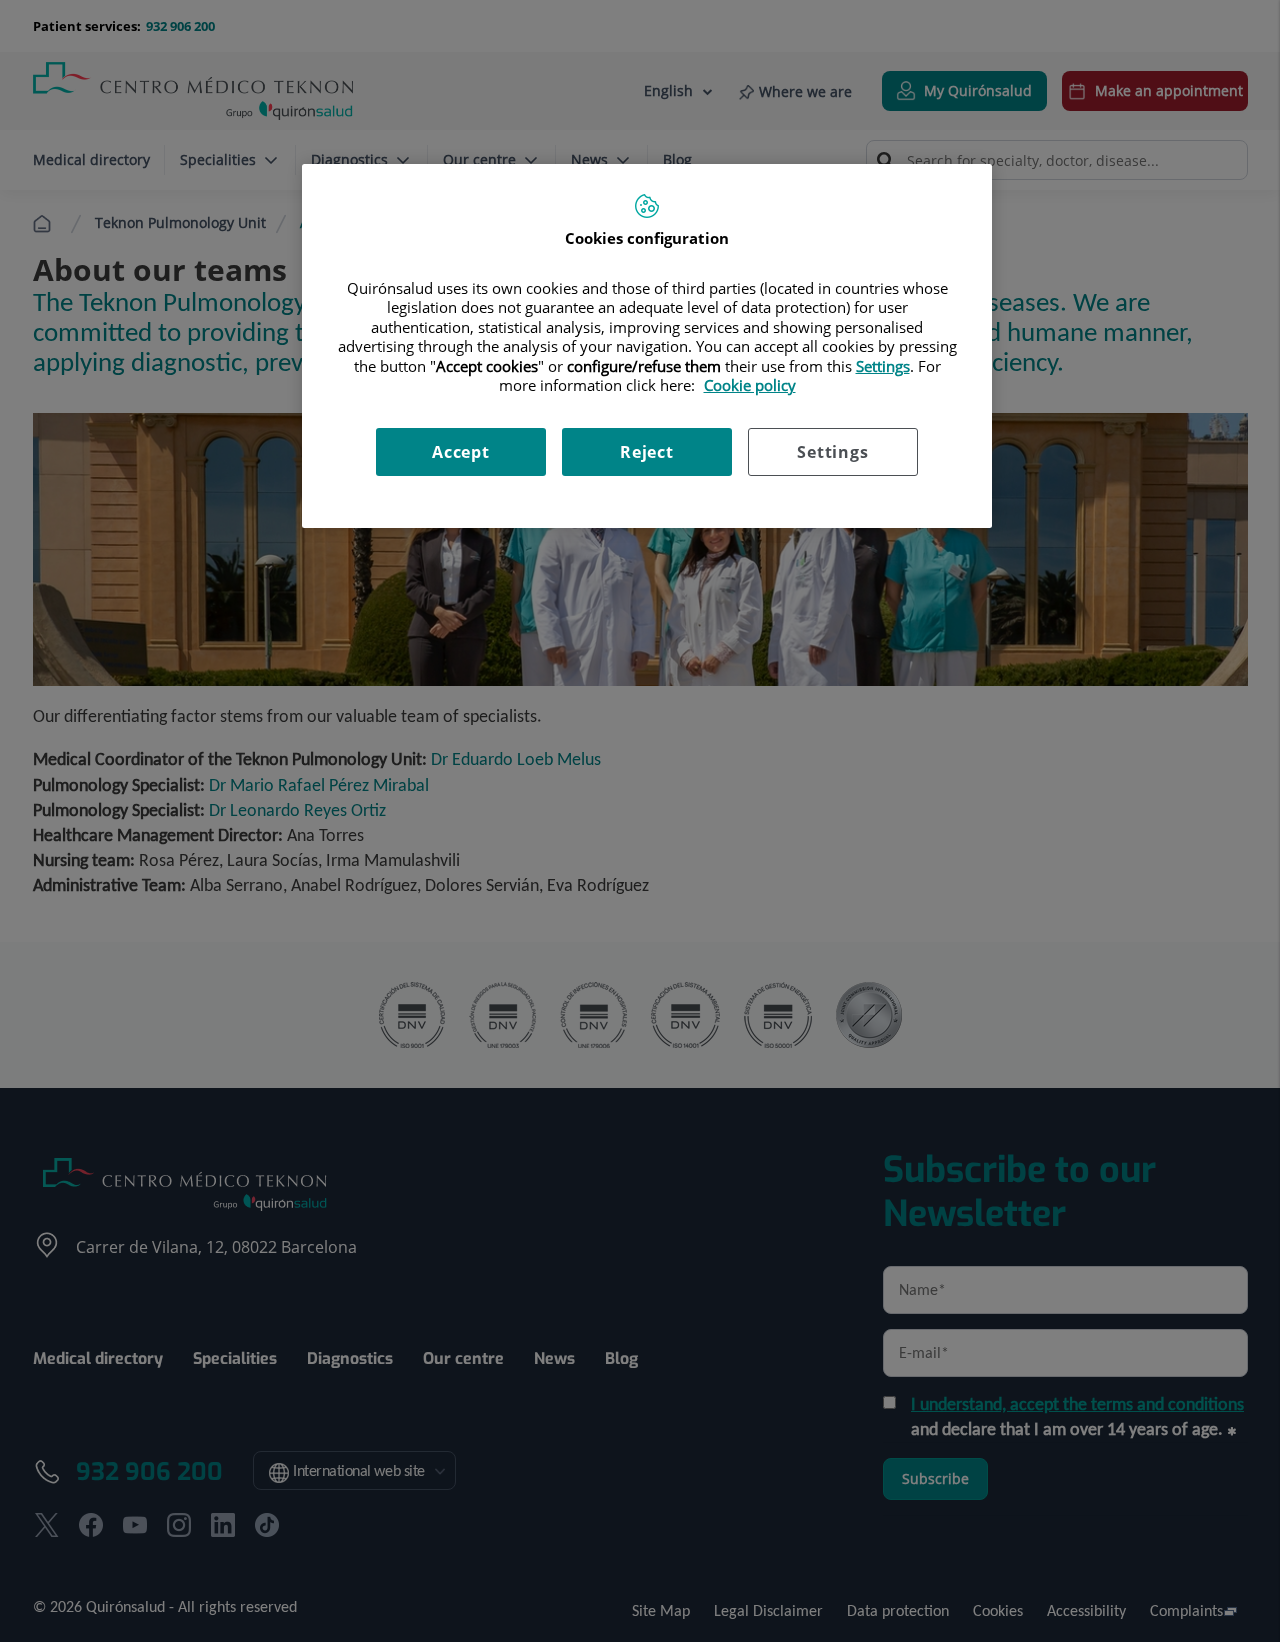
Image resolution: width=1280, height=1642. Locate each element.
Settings (832, 452)
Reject (647, 452)
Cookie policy (750, 385)
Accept (461, 452)
